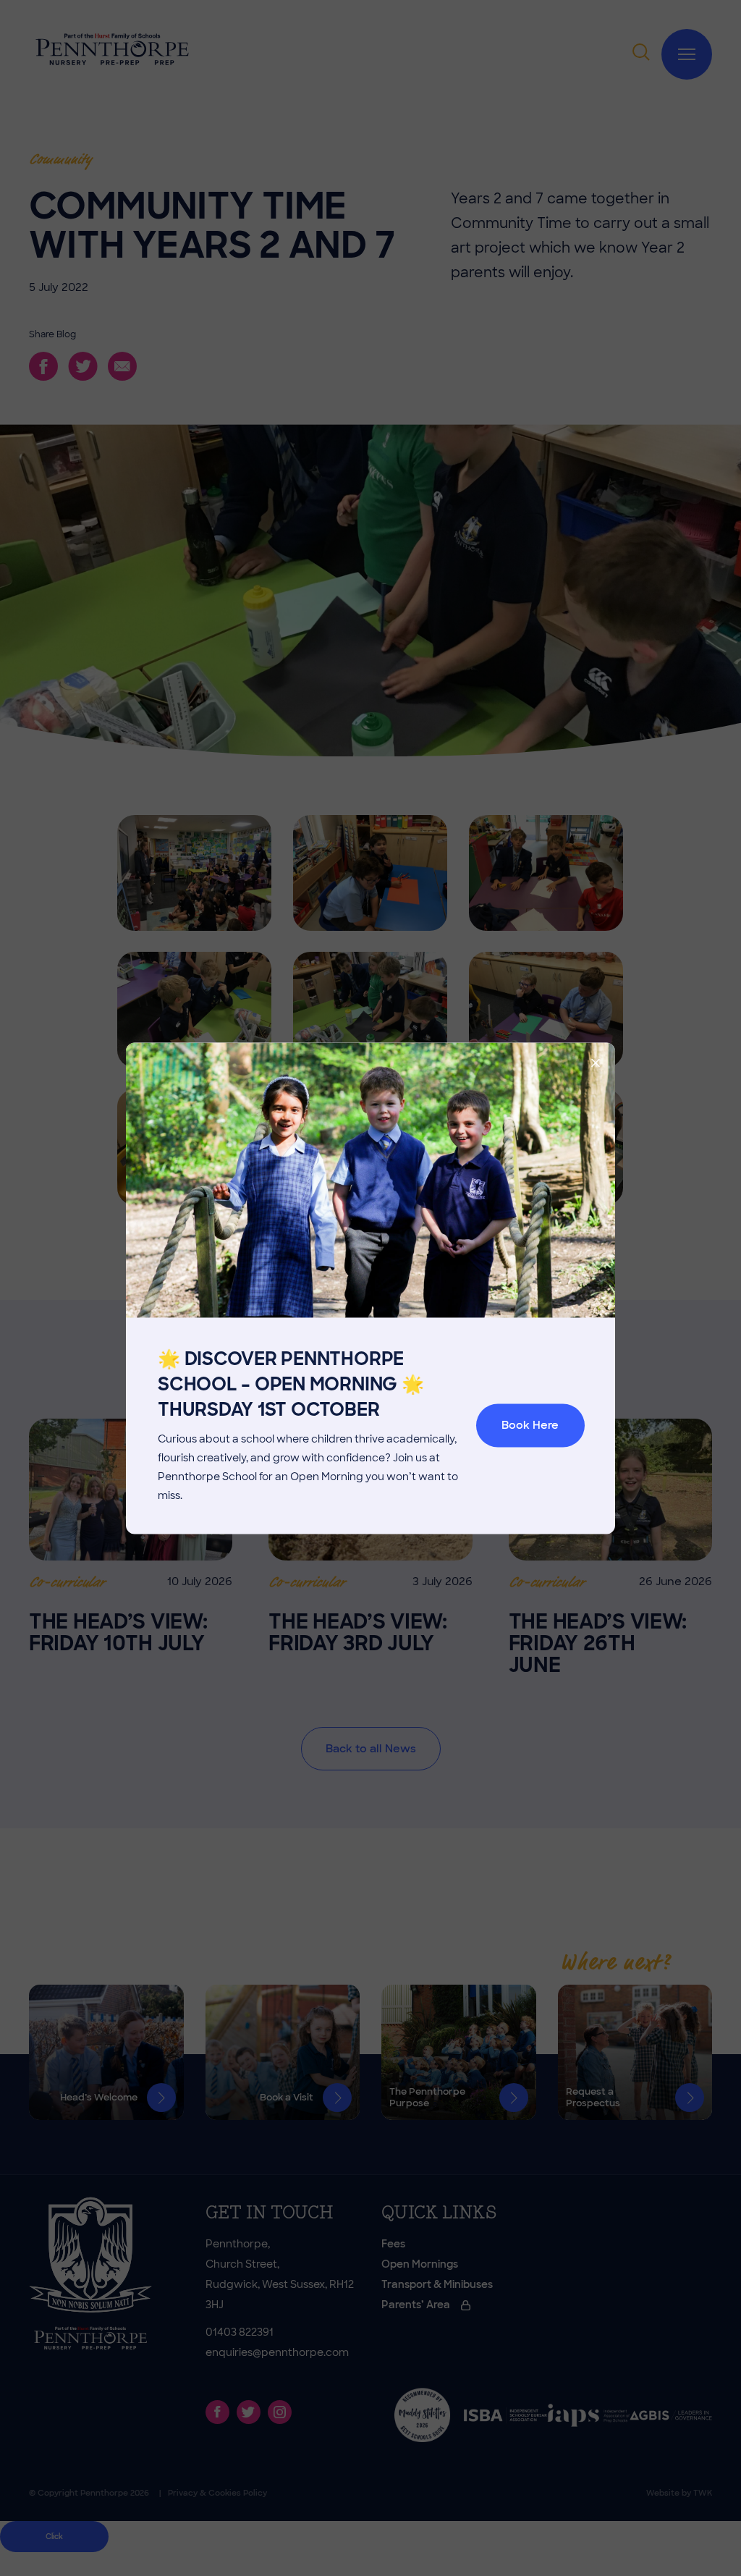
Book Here (530, 1426)
